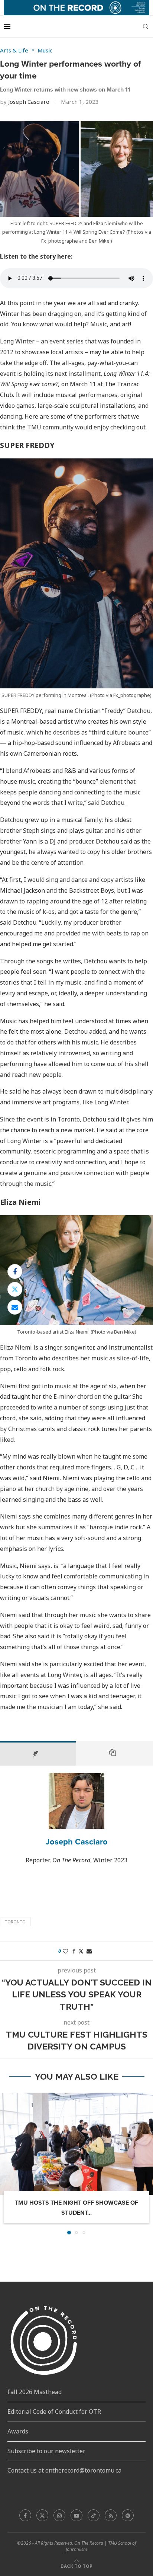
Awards (18, 2431)
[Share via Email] (15, 1307)
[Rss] (111, 2515)
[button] (6, 2163)
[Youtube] (76, 2515)
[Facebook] (25, 2515)
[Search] (146, 26)
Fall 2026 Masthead (35, 2392)
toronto (15, 1922)
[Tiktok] (94, 2515)
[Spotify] (128, 2515)
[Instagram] (59, 2515)
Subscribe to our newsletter (46, 2451)
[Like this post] (65, 1951)
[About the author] (38, 1753)
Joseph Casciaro (29, 102)
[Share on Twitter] (15, 1289)
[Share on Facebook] (15, 1271)
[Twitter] (42, 2515)
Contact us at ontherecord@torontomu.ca (64, 2470)
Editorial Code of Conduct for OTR (54, 2412)
